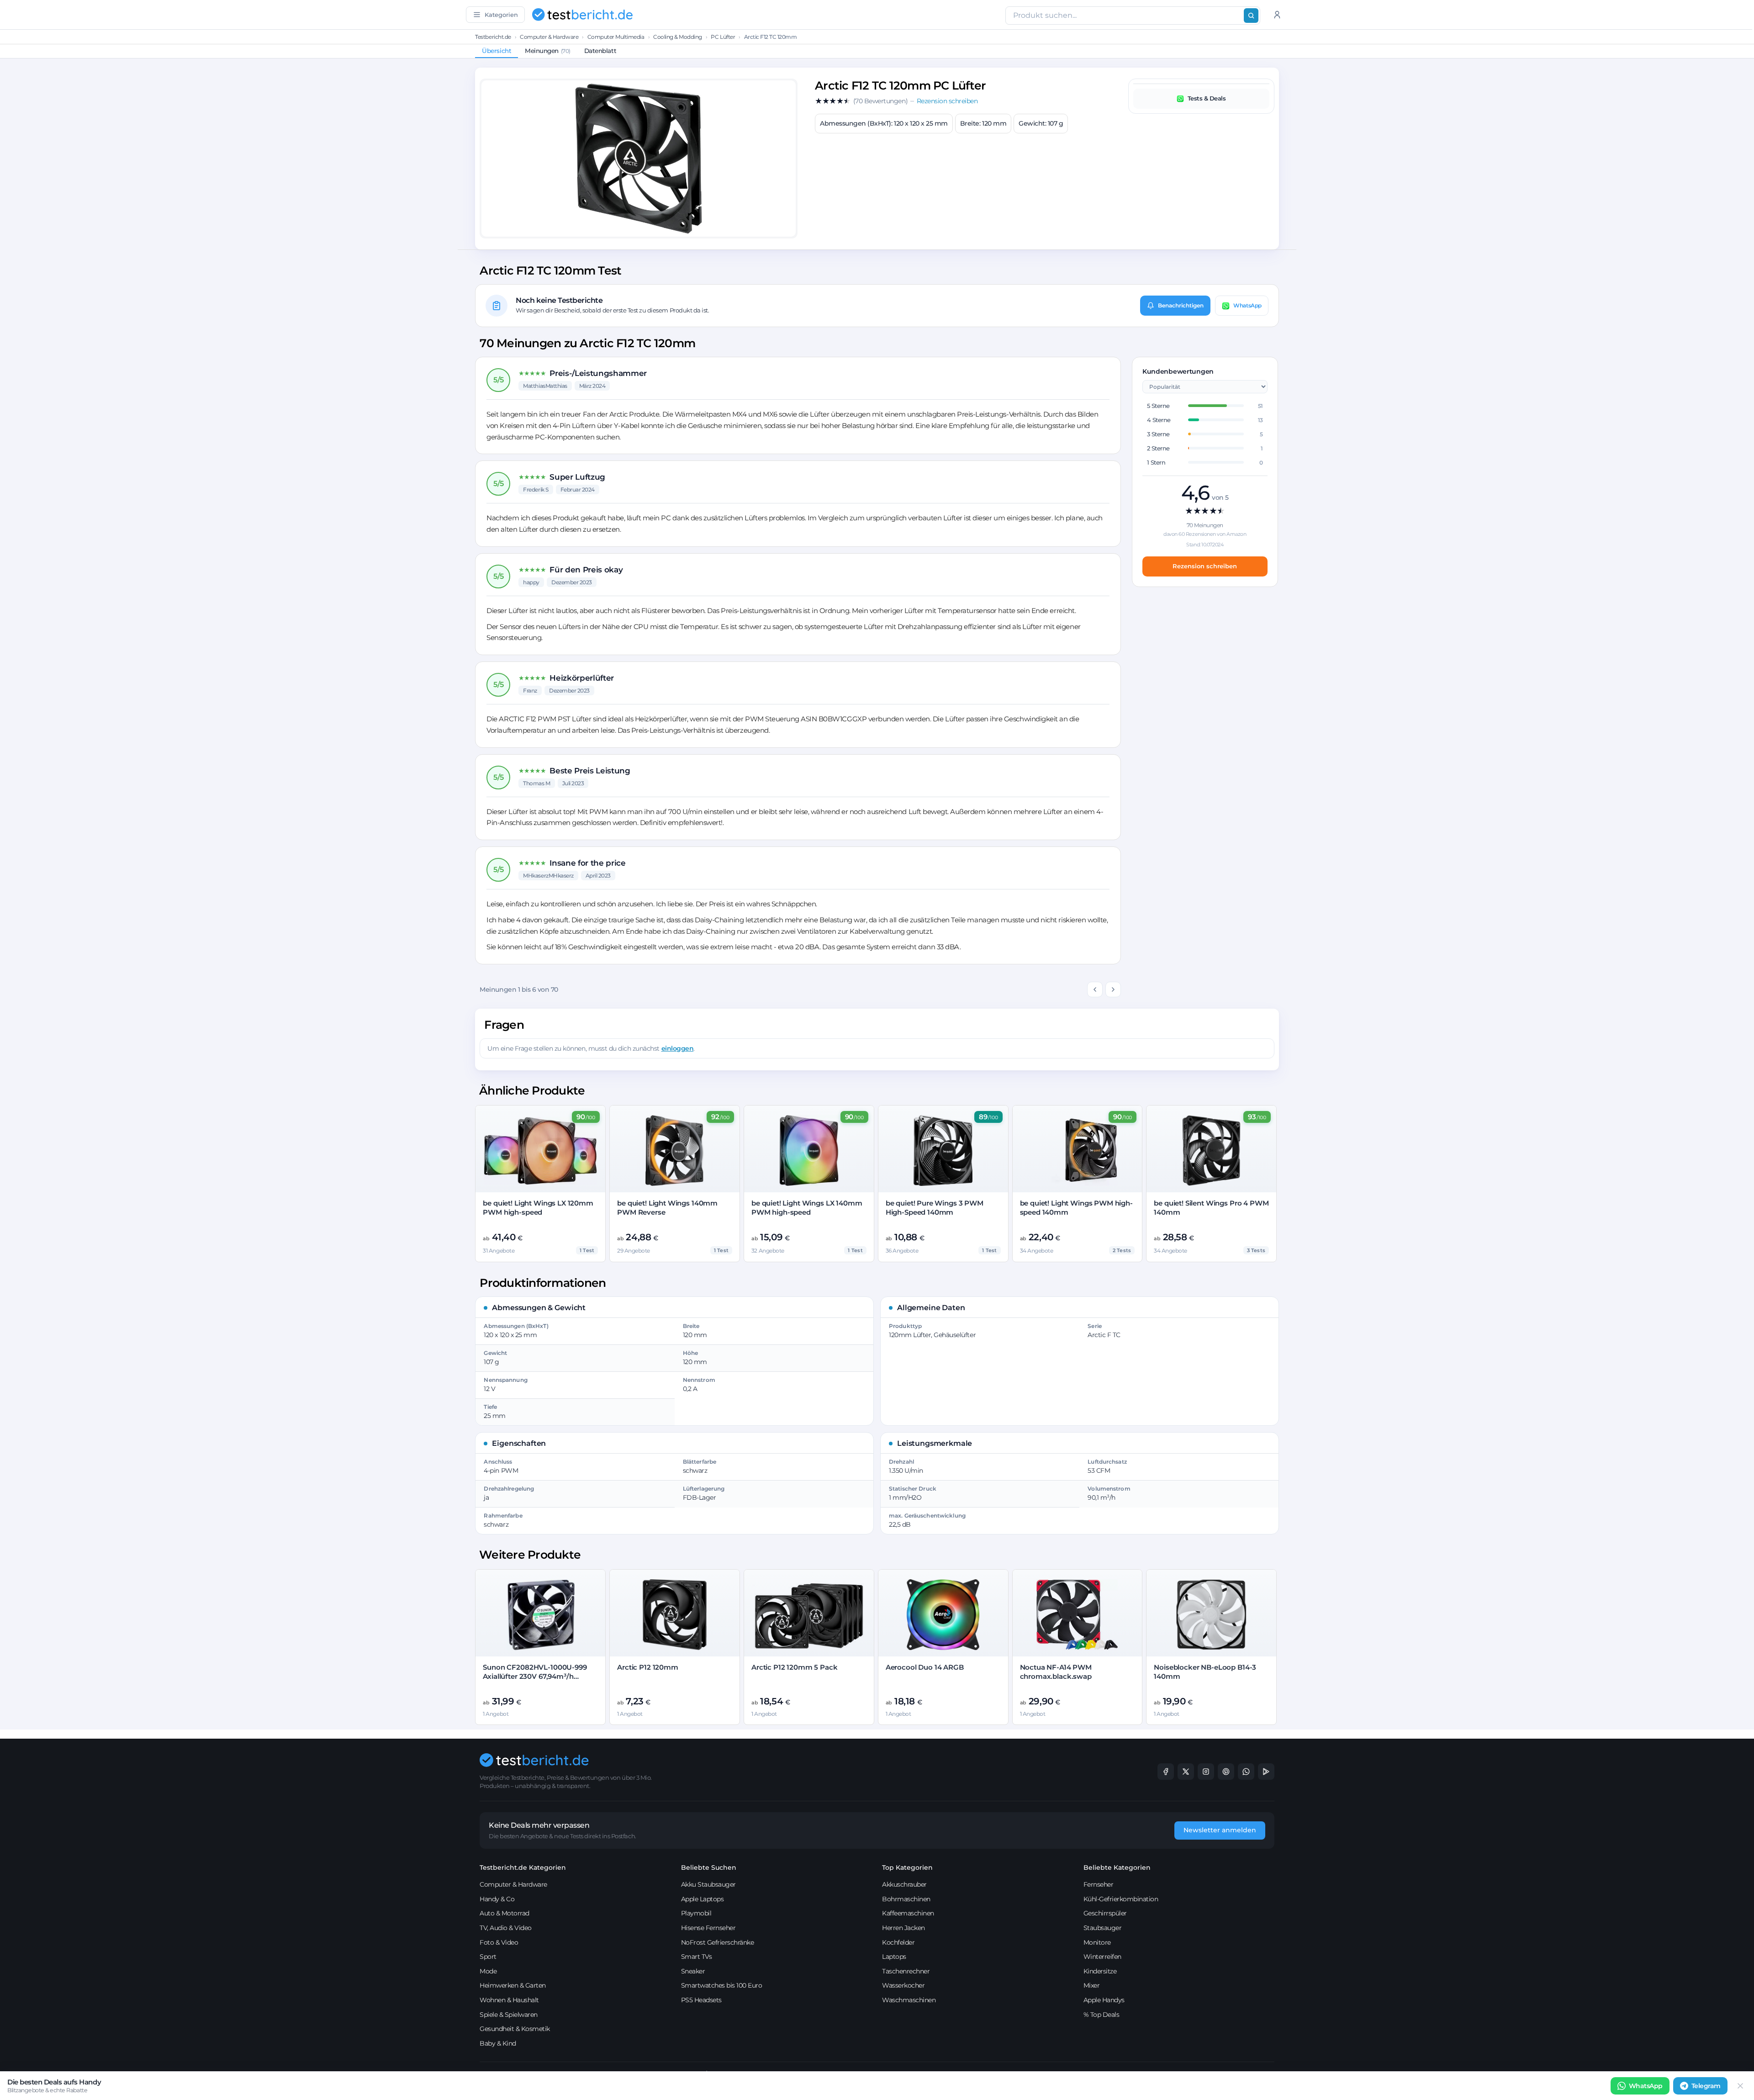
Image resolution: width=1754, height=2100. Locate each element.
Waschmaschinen (909, 2000)
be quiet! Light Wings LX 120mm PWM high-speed (538, 1208)
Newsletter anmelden (1220, 1830)
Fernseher (1099, 1884)
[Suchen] (1251, 16)
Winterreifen (1102, 1957)
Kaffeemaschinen (908, 1913)
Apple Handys (1104, 2000)
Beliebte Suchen (709, 1867)
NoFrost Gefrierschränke (718, 1942)
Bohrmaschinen (906, 1899)
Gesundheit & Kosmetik (515, 2029)
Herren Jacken (903, 1928)
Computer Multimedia (616, 37)
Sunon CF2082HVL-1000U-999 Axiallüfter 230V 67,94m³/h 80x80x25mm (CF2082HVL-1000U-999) (535, 1681)
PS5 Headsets (701, 2000)
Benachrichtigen (1181, 305)
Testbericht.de (493, 37)
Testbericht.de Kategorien (523, 1867)
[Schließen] (1740, 2086)
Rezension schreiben (1205, 566)
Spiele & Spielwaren (509, 2015)
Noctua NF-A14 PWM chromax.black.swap (1056, 1672)
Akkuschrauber (904, 1884)
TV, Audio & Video (506, 1928)
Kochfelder (898, 1942)
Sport (488, 1957)
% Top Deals (1102, 2015)
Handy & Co (497, 1899)
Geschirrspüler (1105, 1913)
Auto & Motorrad (505, 1913)
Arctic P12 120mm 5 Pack (795, 1667)
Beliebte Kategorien (1117, 1867)
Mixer (1092, 1985)
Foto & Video (499, 1942)
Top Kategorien (907, 1867)
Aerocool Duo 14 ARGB (925, 1667)
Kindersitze (1100, 1971)
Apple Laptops (703, 1899)
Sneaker (693, 1971)
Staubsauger (1103, 1928)
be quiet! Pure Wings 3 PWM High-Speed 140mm (935, 1208)
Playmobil (696, 1913)
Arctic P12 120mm (648, 1667)
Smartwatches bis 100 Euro (722, 1985)
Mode (488, 1971)
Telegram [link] (1706, 2086)
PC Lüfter (723, 37)
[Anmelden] (1277, 15)
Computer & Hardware (549, 37)
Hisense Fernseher (708, 1928)
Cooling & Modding (678, 37)
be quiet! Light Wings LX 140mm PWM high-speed (807, 1208)
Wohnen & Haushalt (509, 2000)
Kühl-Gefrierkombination (1121, 1899)
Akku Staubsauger (708, 1884)
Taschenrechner (906, 1971)
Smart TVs (697, 1957)
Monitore (1097, 1942)
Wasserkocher (903, 1985)
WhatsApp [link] (1646, 2086)
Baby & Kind (498, 2043)
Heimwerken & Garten (513, 1985)
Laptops (894, 1957)
